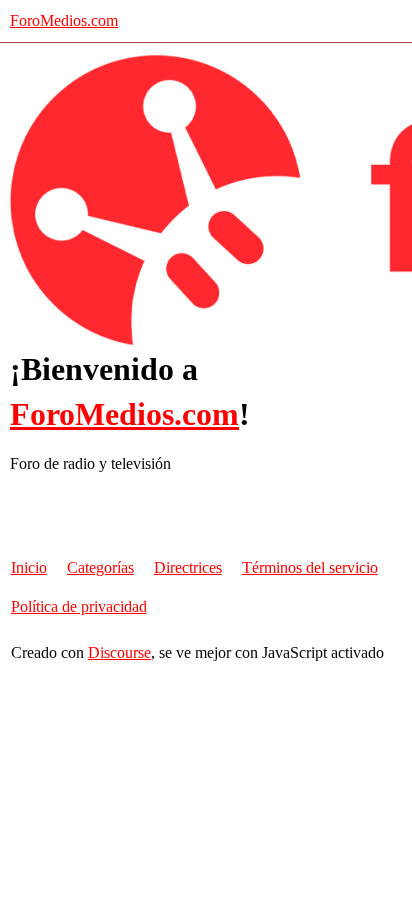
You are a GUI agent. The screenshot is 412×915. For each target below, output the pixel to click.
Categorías (100, 567)
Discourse (119, 652)
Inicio (29, 567)
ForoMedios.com (64, 20)
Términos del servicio (310, 567)
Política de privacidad (79, 606)
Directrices (188, 567)
